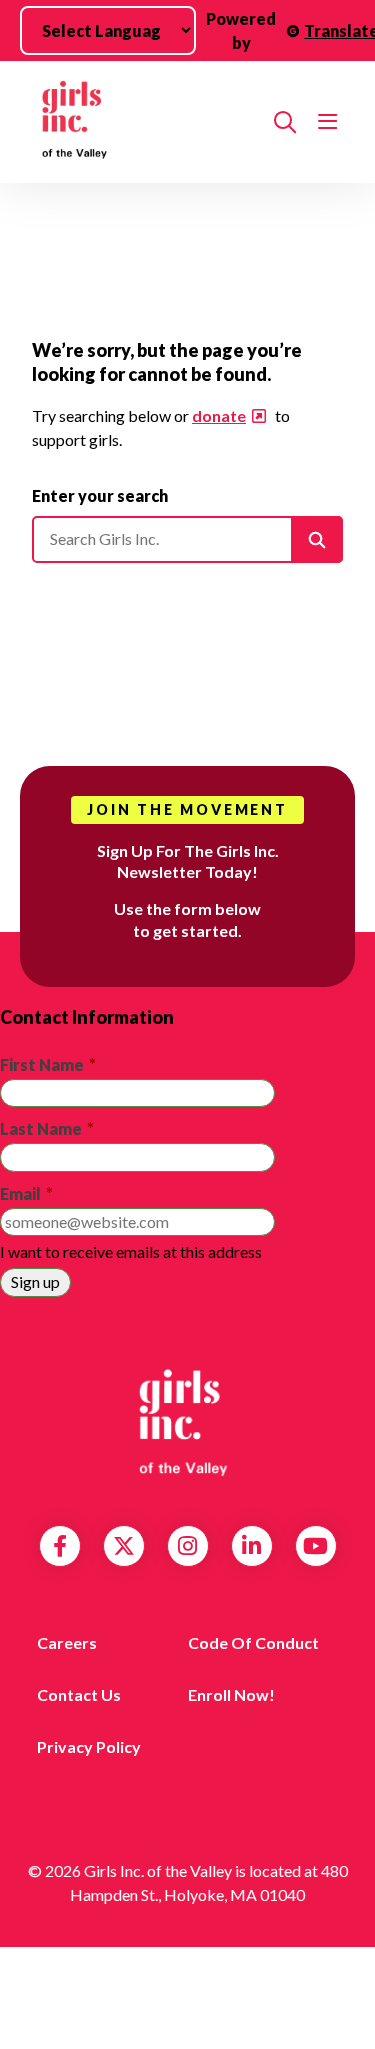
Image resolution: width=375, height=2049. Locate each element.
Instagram (187, 1546)
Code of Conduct (253, 1642)
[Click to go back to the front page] (145, 122)
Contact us (79, 1694)
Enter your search (100, 495)
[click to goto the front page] (188, 1423)
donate (219, 415)
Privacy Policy (89, 1746)
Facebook (60, 1546)
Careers (67, 1642)
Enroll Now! (231, 1694)
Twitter (124, 1546)
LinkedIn (251, 1546)
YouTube (315, 1546)
